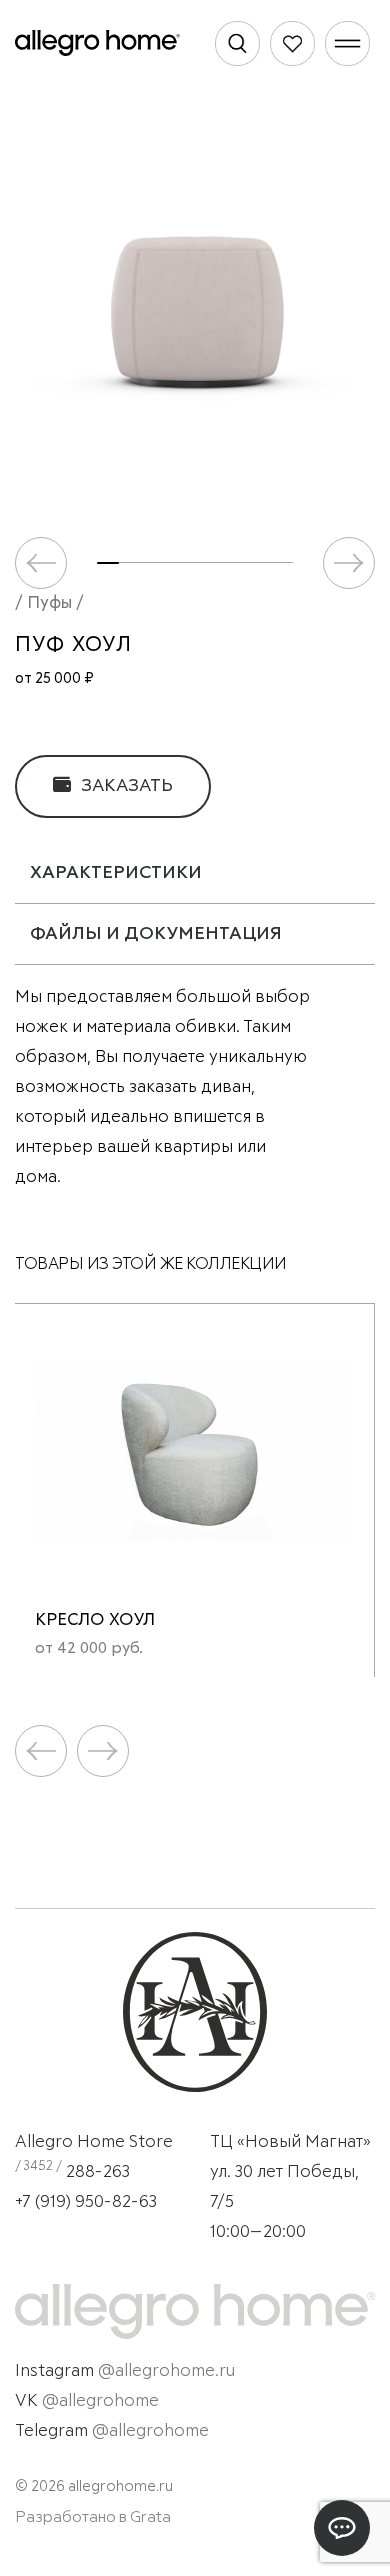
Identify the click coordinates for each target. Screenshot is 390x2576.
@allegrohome (100, 2401)
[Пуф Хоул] (195, 308)
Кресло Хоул (95, 1620)
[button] (349, 563)
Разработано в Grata (93, 2517)
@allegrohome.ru (166, 2371)
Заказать (125, 786)
